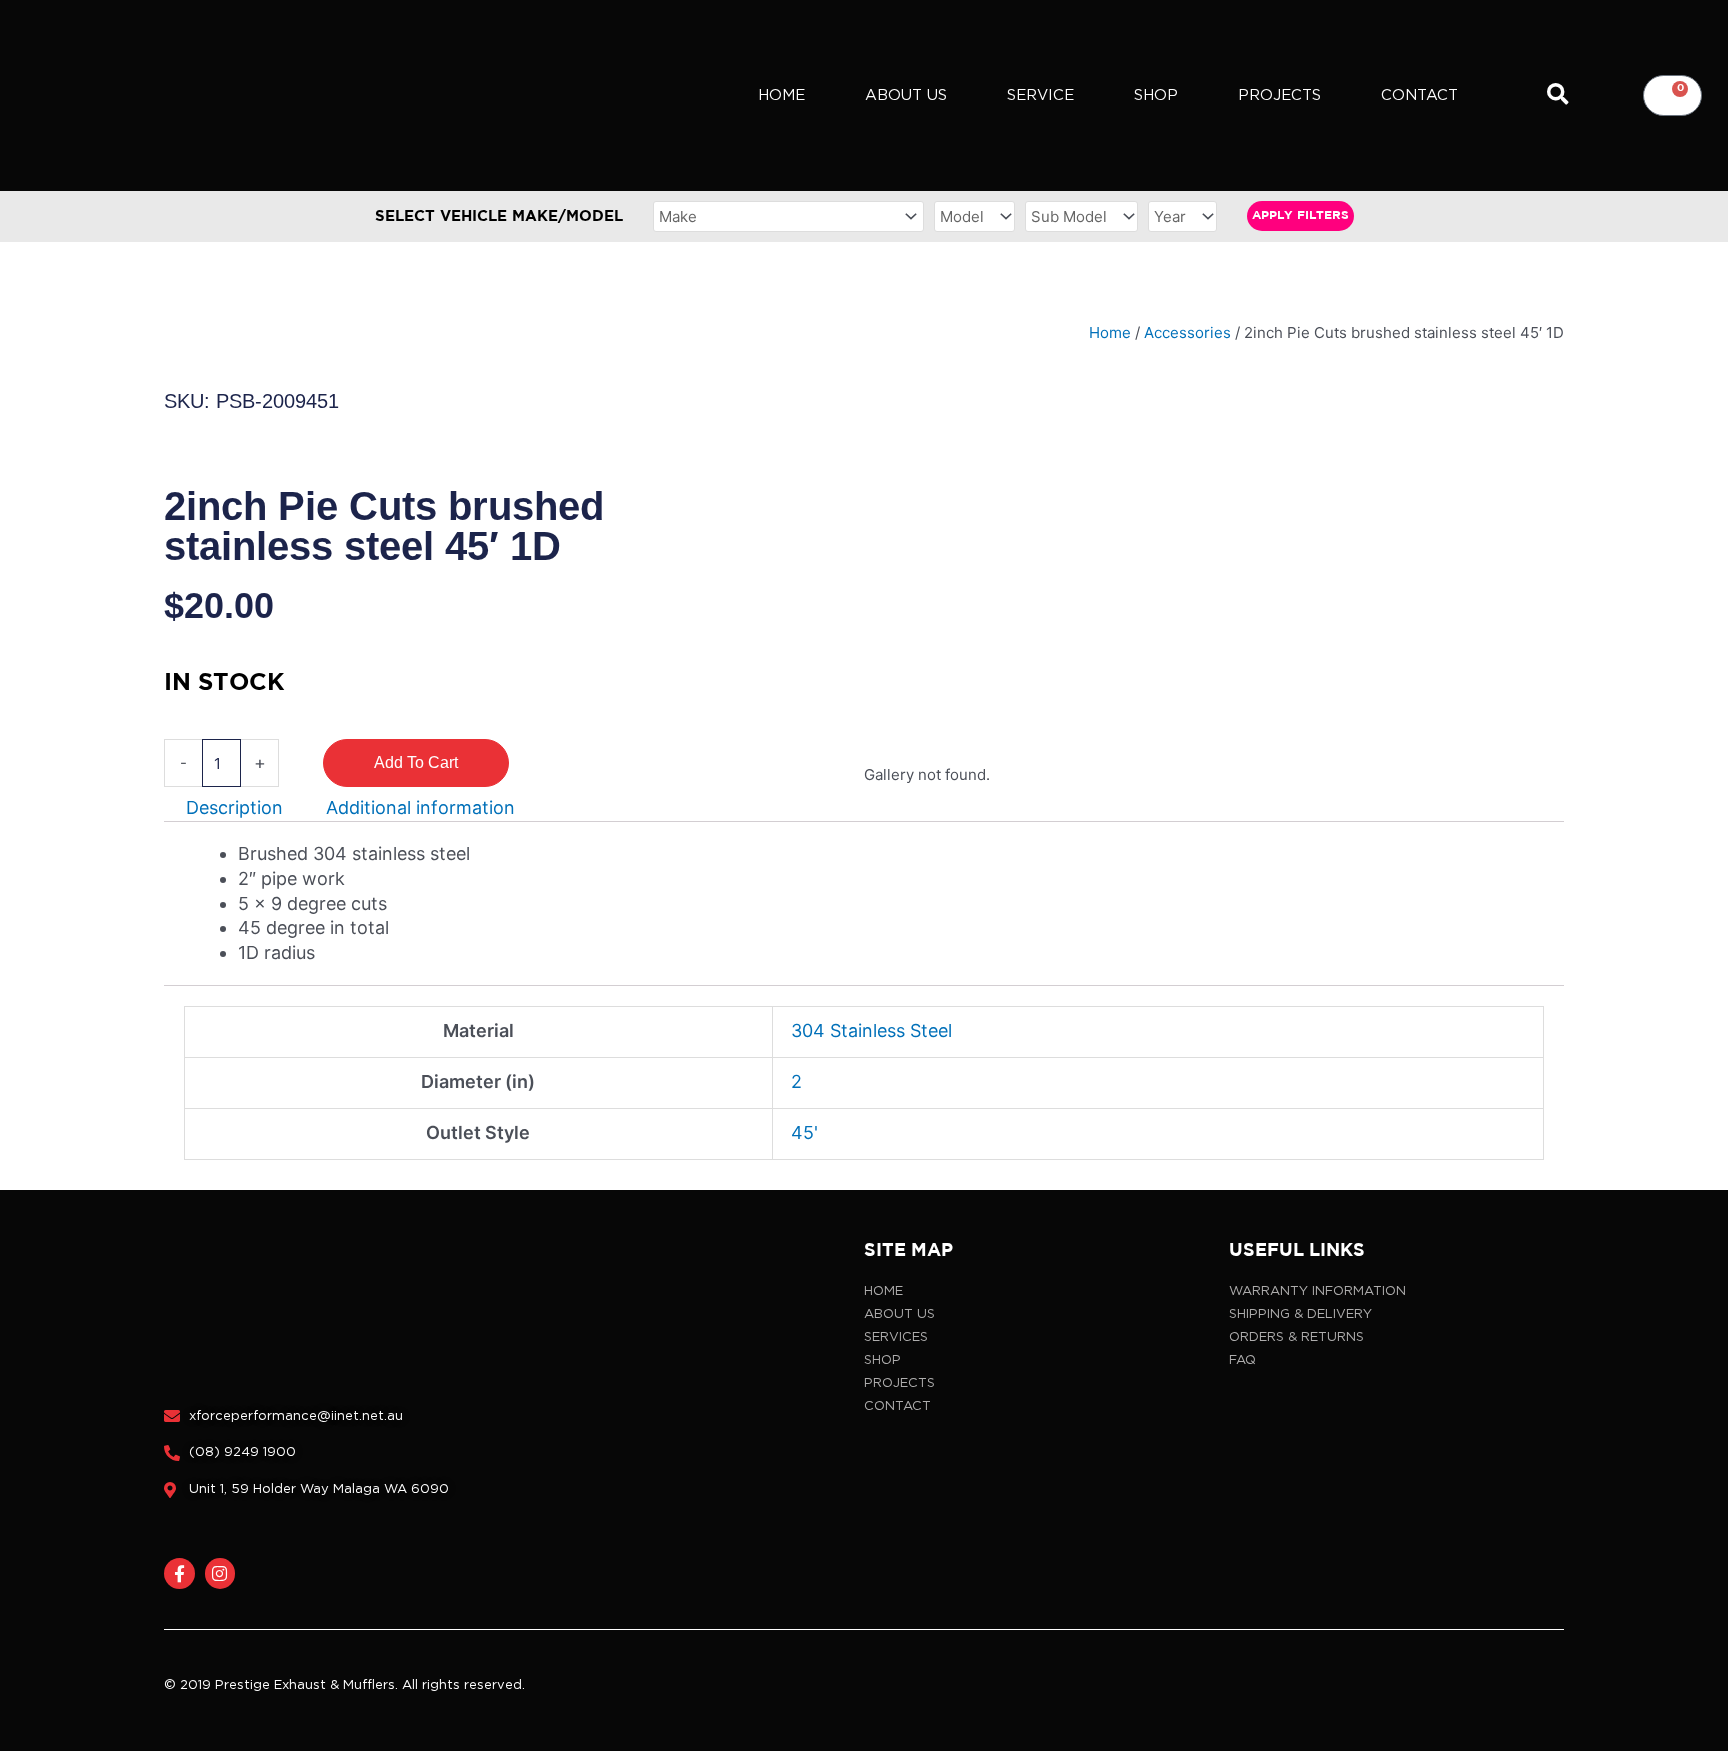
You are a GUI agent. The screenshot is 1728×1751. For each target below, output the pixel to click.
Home (781, 95)
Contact (1419, 95)
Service (1040, 95)
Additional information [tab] (420, 807)
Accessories (1187, 332)
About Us (906, 95)
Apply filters (1300, 215)
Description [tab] (234, 807)
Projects (1279, 95)
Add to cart (416, 762)
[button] (1557, 95)
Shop (1156, 95)
